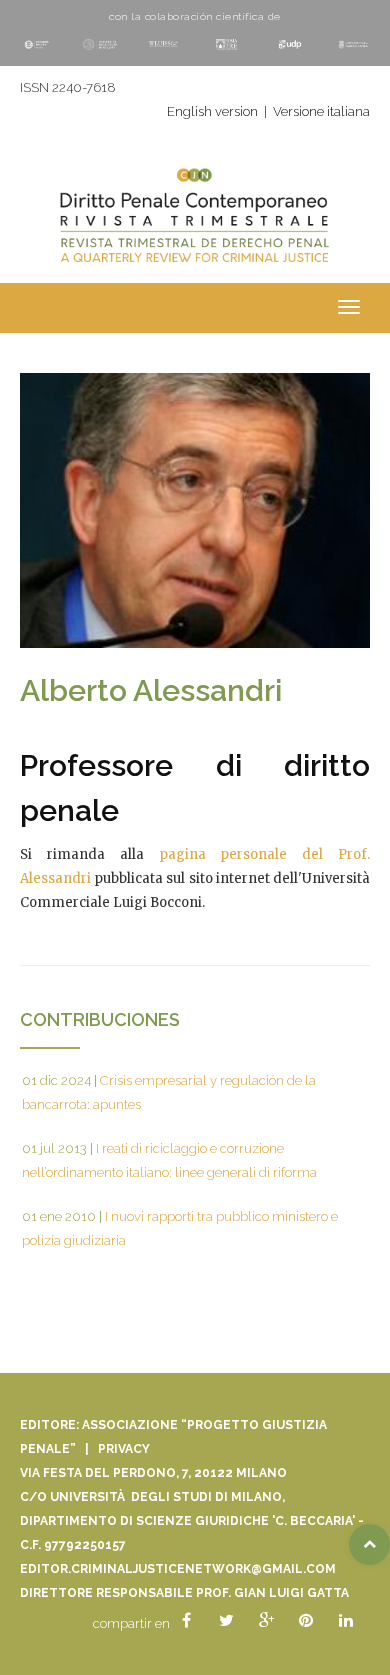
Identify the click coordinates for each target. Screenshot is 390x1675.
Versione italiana (321, 111)
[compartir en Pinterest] (306, 1621)
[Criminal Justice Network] (195, 170)
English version (212, 111)
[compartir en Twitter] (226, 1621)
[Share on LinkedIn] (346, 1621)
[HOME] (195, 227)
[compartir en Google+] (266, 1621)
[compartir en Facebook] (186, 1621)
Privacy (124, 1449)
